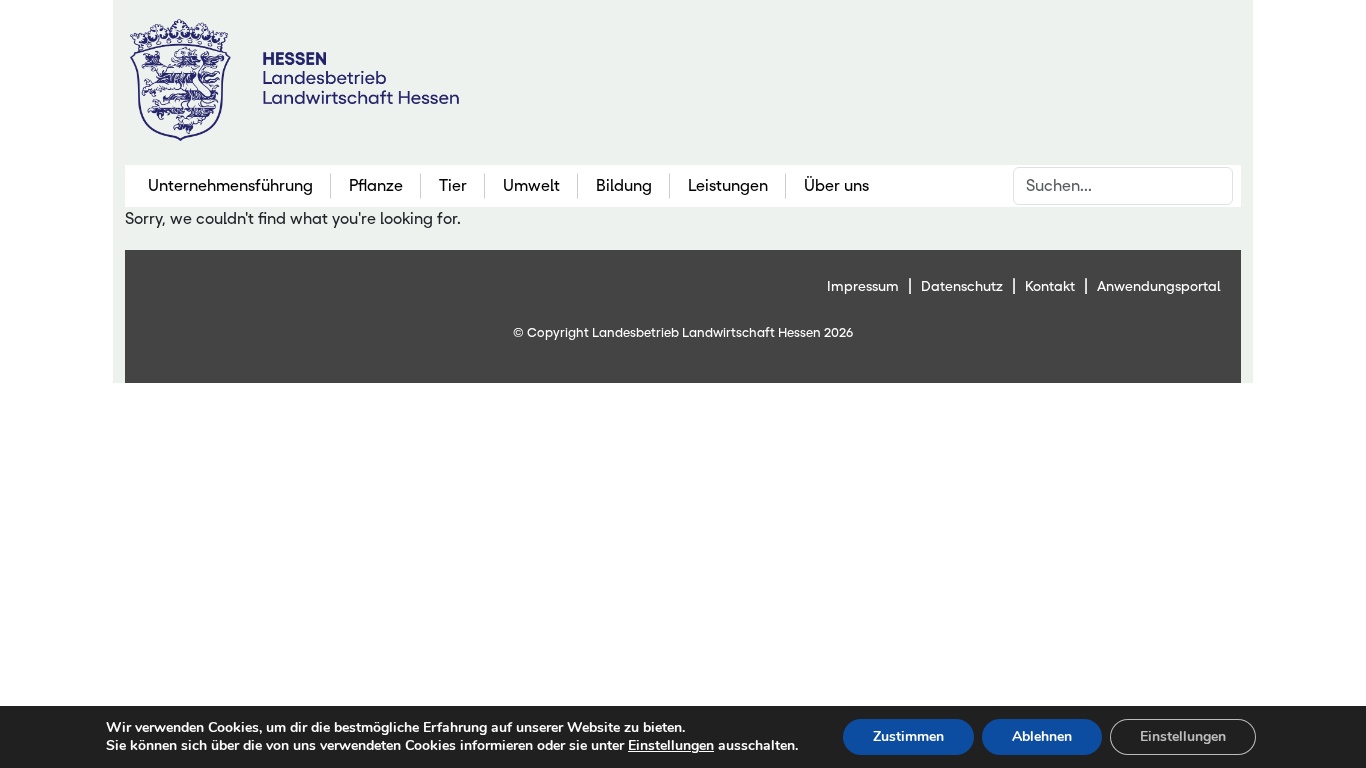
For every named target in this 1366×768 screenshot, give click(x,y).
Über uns (836, 185)
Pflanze (376, 185)
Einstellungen (671, 746)
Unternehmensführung (230, 185)
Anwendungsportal (1159, 286)
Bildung (624, 185)
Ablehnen (1042, 736)
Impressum (863, 286)
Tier (453, 185)
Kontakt (1050, 286)
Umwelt (531, 185)
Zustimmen (908, 736)
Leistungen (728, 185)
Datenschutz (962, 286)
